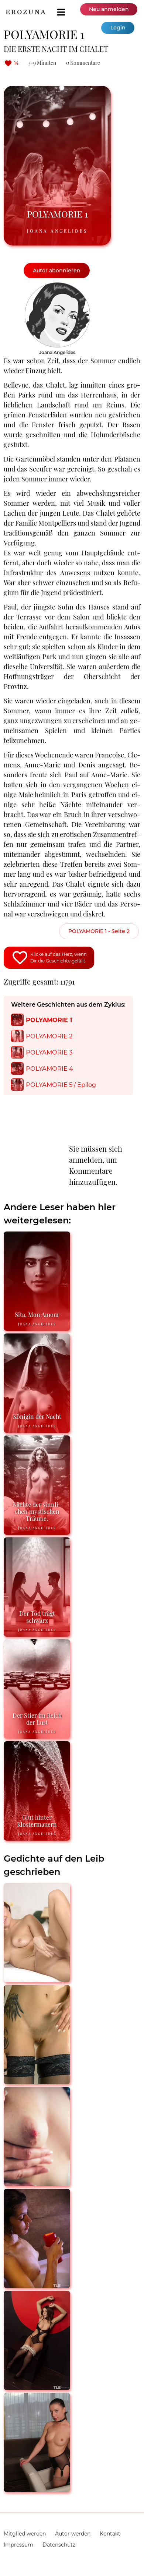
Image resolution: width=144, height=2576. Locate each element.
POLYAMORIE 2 (49, 1036)
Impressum (18, 2545)
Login (118, 28)
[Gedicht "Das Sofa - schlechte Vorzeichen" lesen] (37, 2387)
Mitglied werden (25, 2534)
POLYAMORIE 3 (49, 1052)
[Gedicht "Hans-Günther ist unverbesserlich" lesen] (37, 2285)
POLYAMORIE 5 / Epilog (61, 1085)
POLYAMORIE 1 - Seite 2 (99, 931)
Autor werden (73, 2534)
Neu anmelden (109, 9)
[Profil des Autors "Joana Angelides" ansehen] (57, 286)
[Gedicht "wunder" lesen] (37, 1979)
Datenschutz (59, 2545)
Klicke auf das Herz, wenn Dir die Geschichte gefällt (59, 957)
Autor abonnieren (57, 271)
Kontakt (110, 2534)
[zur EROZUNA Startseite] (26, 12)
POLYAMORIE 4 (49, 1068)
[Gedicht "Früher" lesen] (37, 2489)
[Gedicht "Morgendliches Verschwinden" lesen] (37, 2183)
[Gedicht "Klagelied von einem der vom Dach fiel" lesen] (37, 2081)
